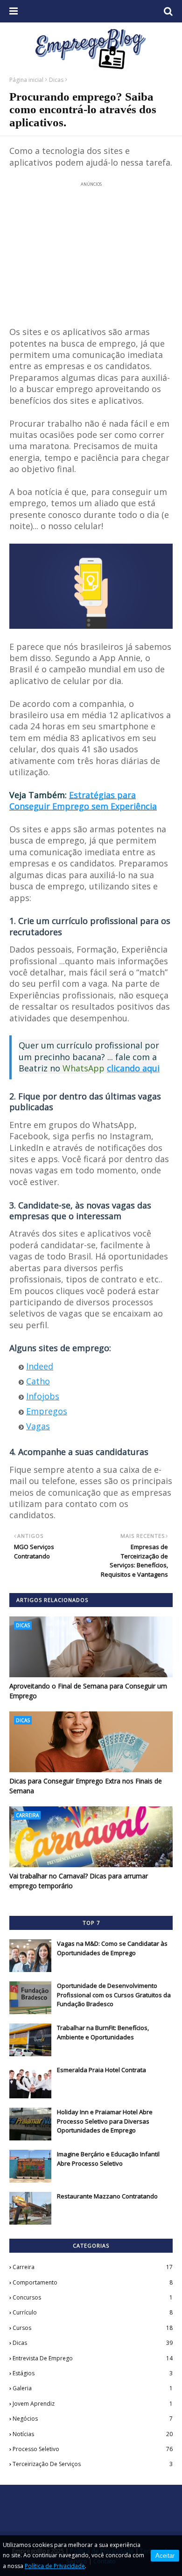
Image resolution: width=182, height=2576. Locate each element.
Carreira (93, 2267)
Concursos (93, 2297)
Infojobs (43, 1396)
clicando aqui (133, 1068)
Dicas (56, 80)
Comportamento (93, 2282)
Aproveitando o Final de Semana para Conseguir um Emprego (88, 1691)
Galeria (93, 2388)
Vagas (38, 1426)
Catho (38, 1381)
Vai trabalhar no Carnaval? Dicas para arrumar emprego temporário (79, 1881)
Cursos (93, 2328)
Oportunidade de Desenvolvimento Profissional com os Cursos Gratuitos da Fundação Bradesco (114, 1995)
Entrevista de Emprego (93, 2358)
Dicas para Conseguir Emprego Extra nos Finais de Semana (86, 1786)
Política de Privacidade (55, 2566)
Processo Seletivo (93, 2449)
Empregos (47, 1411)
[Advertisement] (91, 248)
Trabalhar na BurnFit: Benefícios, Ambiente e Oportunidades (103, 2032)
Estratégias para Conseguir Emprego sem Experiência (83, 800)
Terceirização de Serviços (93, 2464)
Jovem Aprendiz (93, 2404)
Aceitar (165, 2556)
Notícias (93, 2434)
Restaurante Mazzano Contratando (107, 2196)
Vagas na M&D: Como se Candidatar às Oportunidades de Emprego (112, 1948)
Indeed (40, 1366)
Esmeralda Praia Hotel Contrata (101, 2070)
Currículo (93, 2312)
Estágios (93, 2373)
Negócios (93, 2419)
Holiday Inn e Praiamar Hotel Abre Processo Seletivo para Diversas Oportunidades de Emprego (105, 2121)
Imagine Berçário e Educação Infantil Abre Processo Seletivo (108, 2159)
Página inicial (26, 80)
